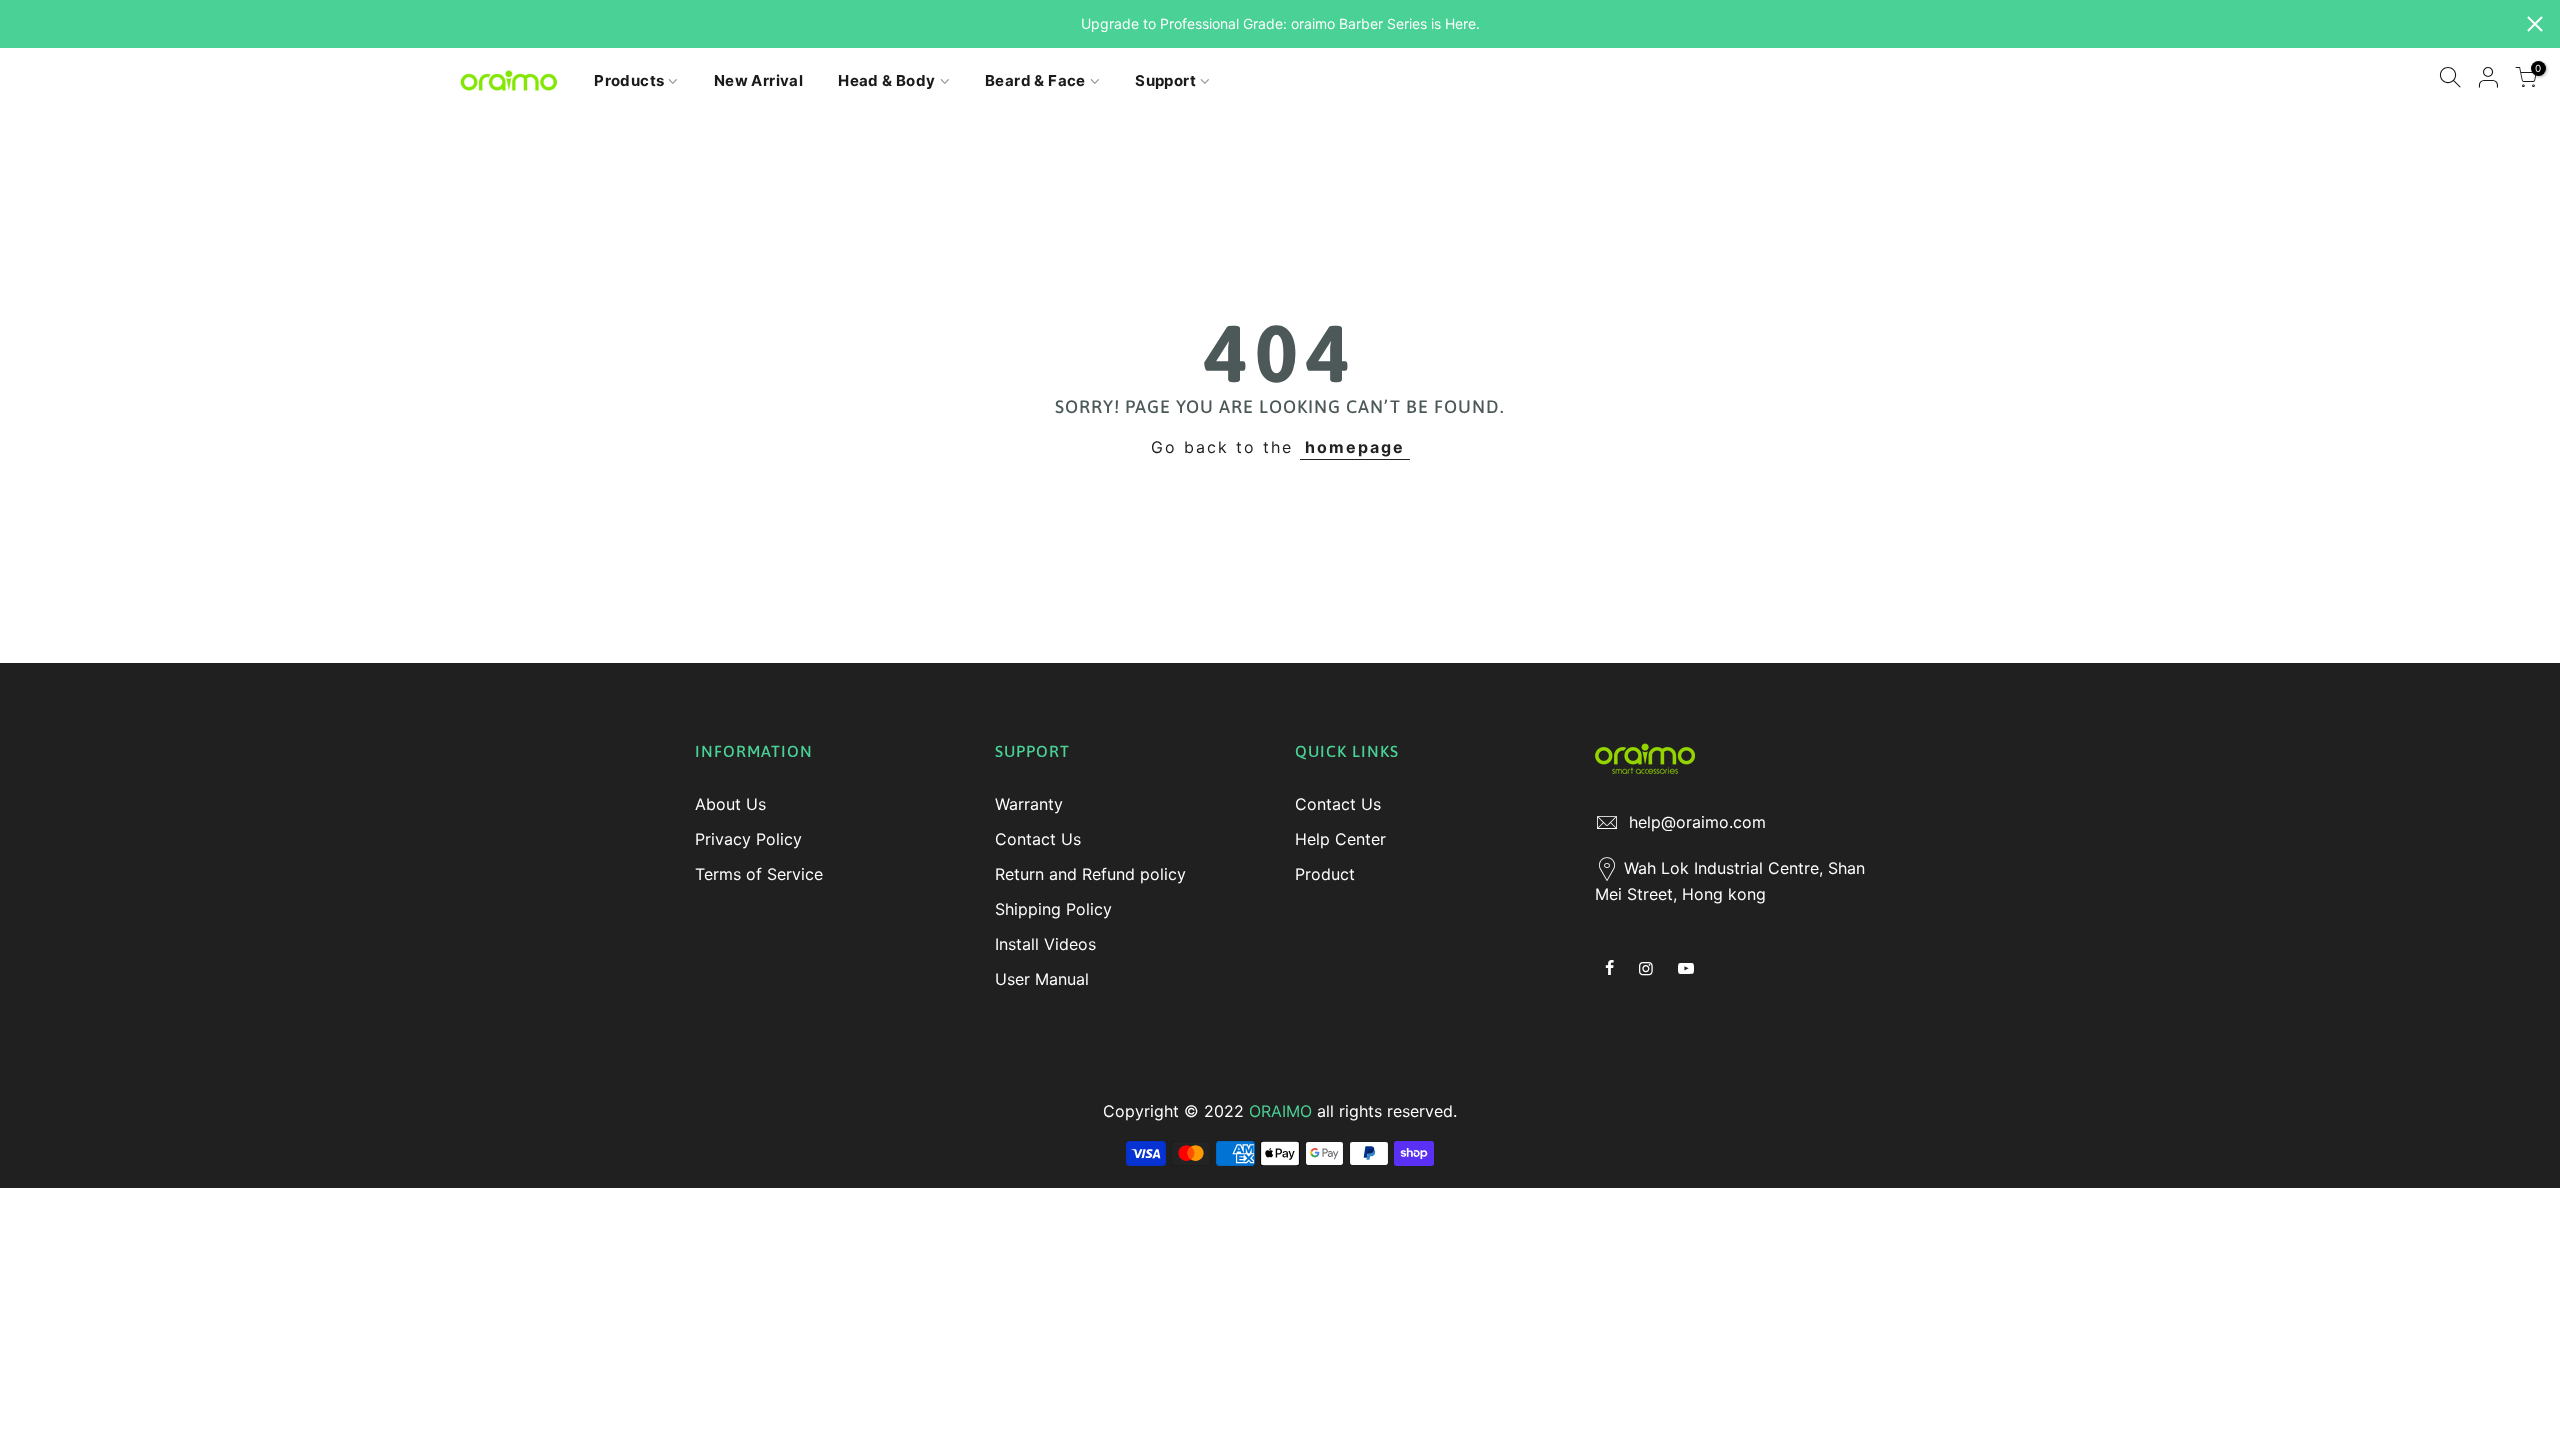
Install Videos (1045, 944)
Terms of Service (759, 874)
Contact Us (1038, 839)
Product (1325, 874)
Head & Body (886, 80)
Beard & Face (1035, 80)
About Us (730, 804)
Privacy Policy (748, 839)
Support (1165, 80)
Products (629, 80)
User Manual (1042, 979)
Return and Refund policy (1090, 874)
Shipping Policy (1053, 909)
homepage (1355, 447)
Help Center (1340, 839)
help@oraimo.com (1697, 822)
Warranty (1029, 804)
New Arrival (758, 80)
